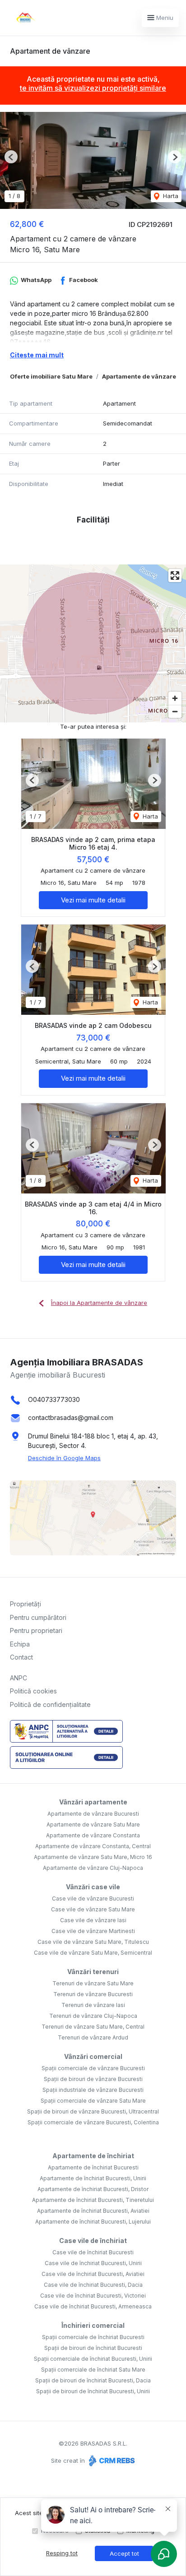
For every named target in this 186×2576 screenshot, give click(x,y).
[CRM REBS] (111, 2460)
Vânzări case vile (93, 1887)
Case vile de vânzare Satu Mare (93, 1909)
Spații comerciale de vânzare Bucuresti (93, 2068)
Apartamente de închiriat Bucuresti (93, 2167)
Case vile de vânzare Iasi (93, 1920)
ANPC (19, 1678)
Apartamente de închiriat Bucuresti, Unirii (93, 2178)
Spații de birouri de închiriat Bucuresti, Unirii (93, 2391)
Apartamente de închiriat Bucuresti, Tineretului (93, 2200)
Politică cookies (33, 1691)
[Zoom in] (175, 698)
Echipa (20, 1644)
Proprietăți (26, 1604)
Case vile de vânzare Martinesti (93, 1931)
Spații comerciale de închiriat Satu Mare (93, 2370)
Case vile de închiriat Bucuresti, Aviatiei (93, 2274)
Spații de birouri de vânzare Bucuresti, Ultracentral (93, 2111)
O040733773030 (54, 1399)
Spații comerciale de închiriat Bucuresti (93, 2337)
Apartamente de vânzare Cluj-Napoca (93, 1868)
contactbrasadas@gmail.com (71, 1417)
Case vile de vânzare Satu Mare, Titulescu (93, 1942)
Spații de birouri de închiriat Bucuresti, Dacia (93, 2380)
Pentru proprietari (36, 1630)
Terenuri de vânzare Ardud (93, 2037)
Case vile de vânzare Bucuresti (93, 1898)
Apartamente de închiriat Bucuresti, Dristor (93, 2189)
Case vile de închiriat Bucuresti (93, 2252)
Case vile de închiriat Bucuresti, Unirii (93, 2263)
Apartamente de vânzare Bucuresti (93, 1814)
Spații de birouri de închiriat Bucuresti (93, 2348)
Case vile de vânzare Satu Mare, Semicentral (93, 1953)
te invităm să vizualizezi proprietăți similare (93, 88)
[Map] (93, 643)
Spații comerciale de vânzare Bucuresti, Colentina (93, 2122)
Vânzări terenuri (93, 1972)
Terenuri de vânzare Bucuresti (93, 1994)
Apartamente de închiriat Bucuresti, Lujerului (93, 2222)
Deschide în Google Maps (64, 1458)
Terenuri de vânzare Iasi (93, 2005)
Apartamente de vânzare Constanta (93, 1835)
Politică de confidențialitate (50, 1704)
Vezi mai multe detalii (93, 900)
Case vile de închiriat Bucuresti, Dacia (93, 2285)
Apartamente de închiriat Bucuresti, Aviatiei (93, 2211)
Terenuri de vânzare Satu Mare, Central (93, 2027)
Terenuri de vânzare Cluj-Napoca (93, 2016)
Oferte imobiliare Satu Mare (51, 376)
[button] (11, 157)
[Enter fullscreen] (175, 576)
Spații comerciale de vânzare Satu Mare (93, 2101)
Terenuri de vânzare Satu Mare (93, 1983)
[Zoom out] (175, 711)
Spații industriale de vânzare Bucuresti (93, 2090)
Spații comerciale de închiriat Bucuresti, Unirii (93, 2359)
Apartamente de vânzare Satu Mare (93, 1824)
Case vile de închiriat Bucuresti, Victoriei (93, 2296)
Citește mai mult (37, 355)
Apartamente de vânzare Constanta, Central (93, 1846)
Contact (21, 1657)
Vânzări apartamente (93, 1802)
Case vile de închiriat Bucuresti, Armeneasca (93, 2306)
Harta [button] (170, 196)
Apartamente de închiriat (93, 2156)
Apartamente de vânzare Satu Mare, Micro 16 (93, 1857)
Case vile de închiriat (93, 2241)
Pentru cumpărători (38, 1617)
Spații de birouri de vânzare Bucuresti (93, 2079)
